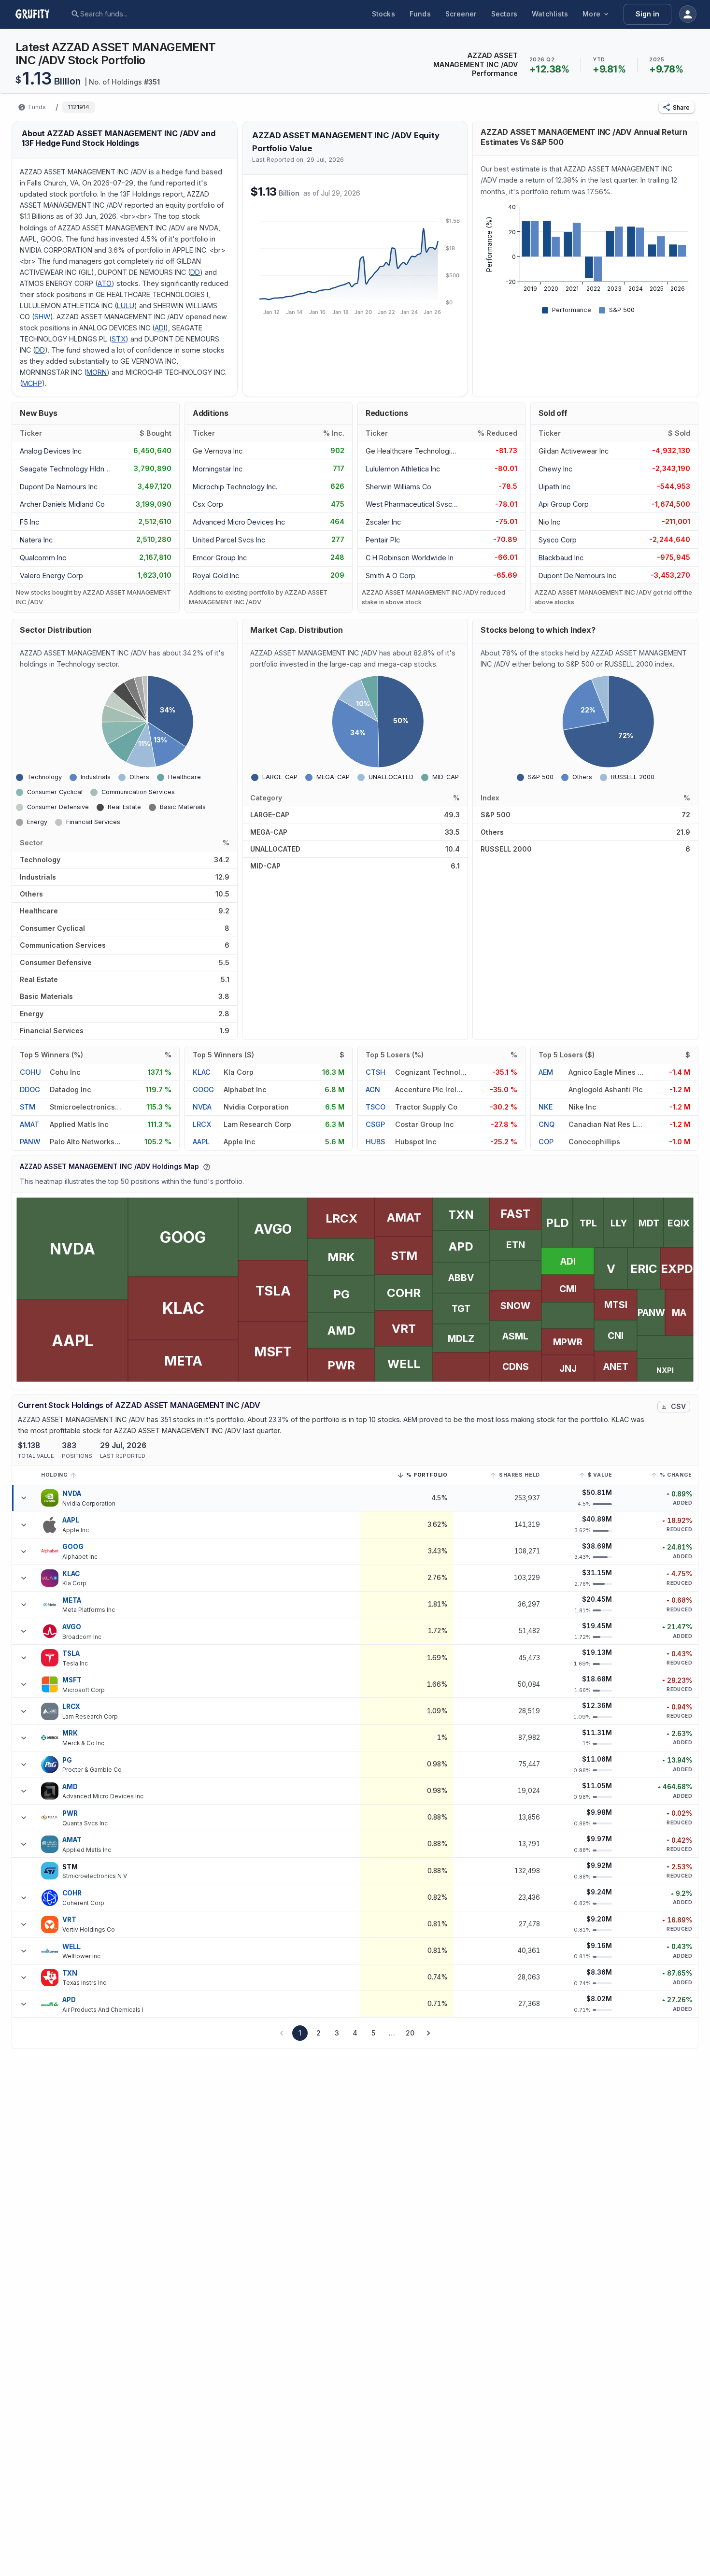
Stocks (383, 14)
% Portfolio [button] (427, 1476)
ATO (105, 283)
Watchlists (550, 14)
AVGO (72, 1627)
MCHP (32, 383)
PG (67, 1760)
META (72, 1600)
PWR (70, 1813)
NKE (546, 1107)
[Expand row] (24, 1498)
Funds (420, 14)
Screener (461, 14)
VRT (69, 1920)
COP (546, 1142)
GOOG (203, 1089)
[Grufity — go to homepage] (40, 14)
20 (410, 2033)
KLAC (202, 1072)
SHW (42, 317)
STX (119, 339)
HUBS (375, 1142)
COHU (30, 1072)
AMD (70, 1787)
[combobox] (154, 14)
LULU (126, 306)
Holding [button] (54, 1475)
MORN (97, 372)
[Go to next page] (428, 2033)
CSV (678, 1406)
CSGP (375, 1124)
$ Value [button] (600, 1475)
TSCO (376, 1107)
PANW (30, 1142)
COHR (72, 1893)
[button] (677, 107)
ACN (373, 1089)
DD (195, 272)
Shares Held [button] (519, 1475)
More (591, 14)
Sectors (504, 14)
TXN (70, 1973)
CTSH (376, 1072)
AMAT (29, 1124)
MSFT (72, 1680)
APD (69, 2000)
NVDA (202, 1107)
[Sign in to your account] (688, 14)
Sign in (647, 14)
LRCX (202, 1124)
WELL (72, 1947)
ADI (160, 328)
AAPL (201, 1142)
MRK (70, 1733)
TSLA (71, 1653)
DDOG (30, 1089)
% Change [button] (676, 1475)
